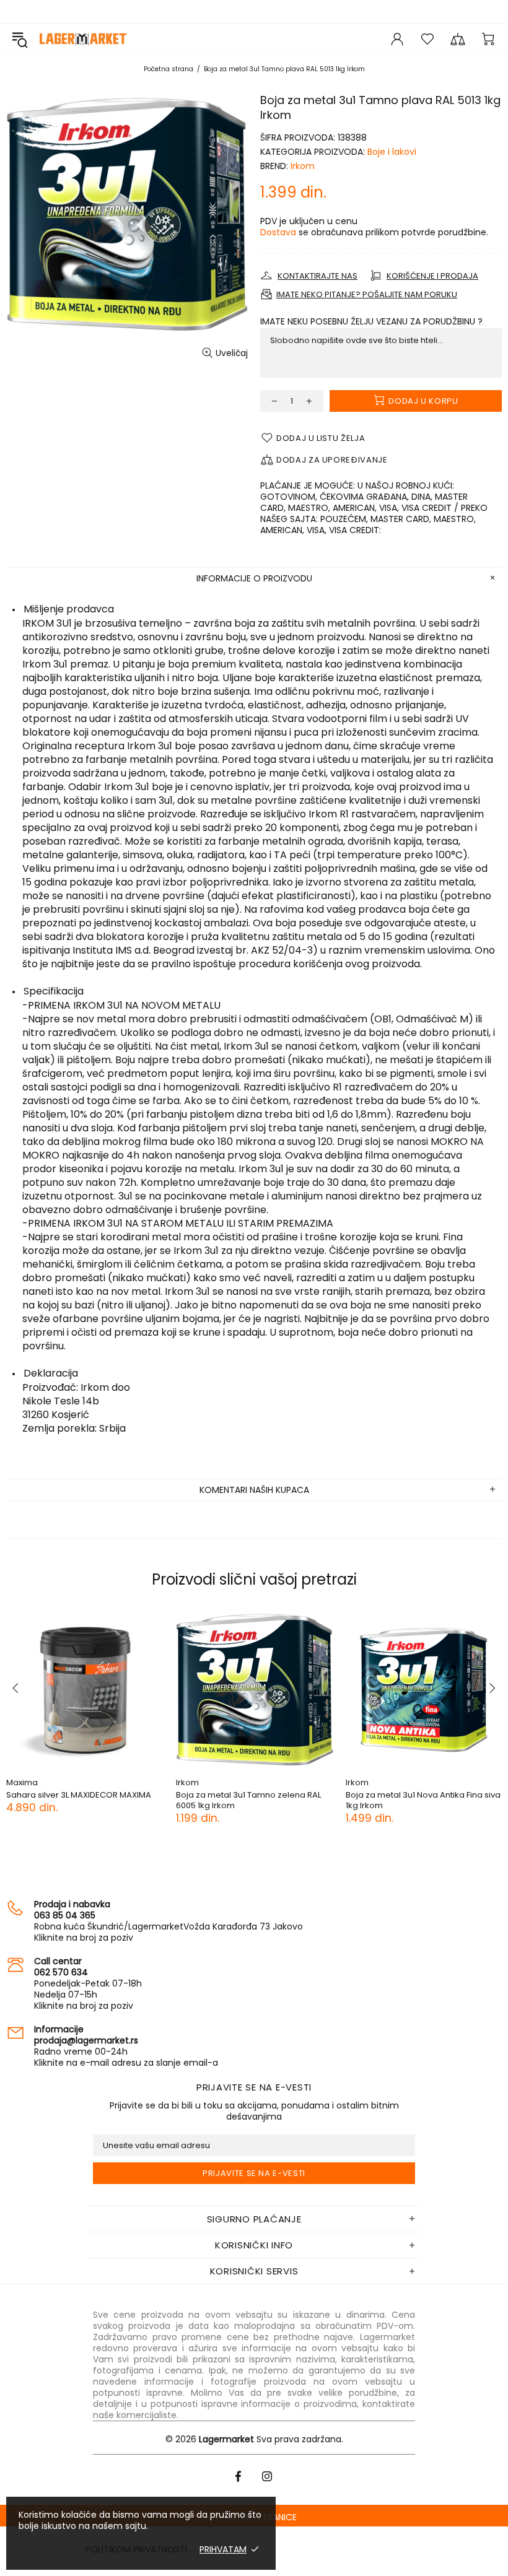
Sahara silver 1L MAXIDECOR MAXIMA (77, 1795)
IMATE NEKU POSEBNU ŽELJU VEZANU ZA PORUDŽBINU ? (371, 321)
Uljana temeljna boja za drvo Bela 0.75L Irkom (254, 1800)
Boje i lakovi (392, 152)
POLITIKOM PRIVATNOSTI (136, 2549)
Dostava (278, 232)
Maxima (22, 1782)
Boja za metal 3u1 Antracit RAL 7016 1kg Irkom (421, 1800)
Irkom (303, 166)
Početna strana (169, 69)
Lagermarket (83, 39)
